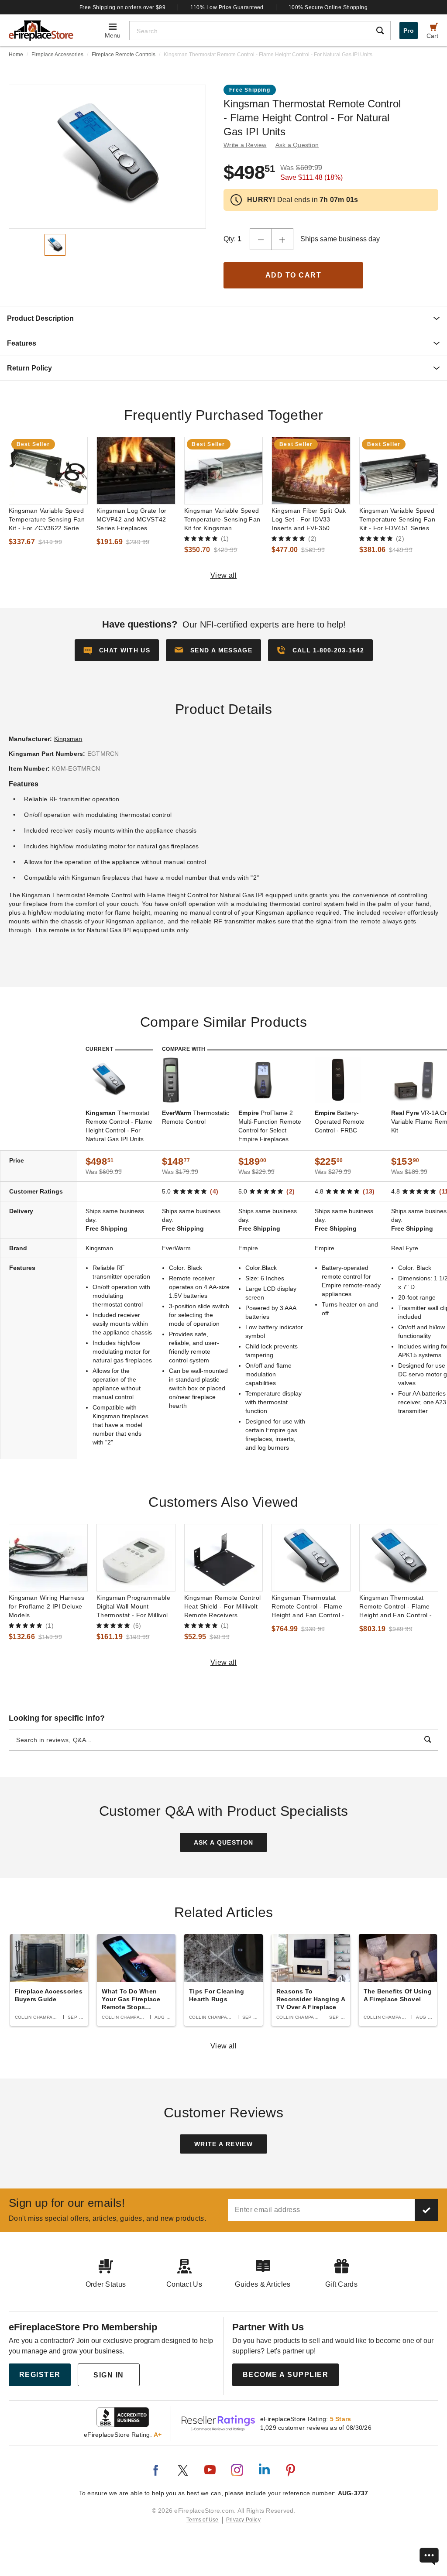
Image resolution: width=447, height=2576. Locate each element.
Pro (409, 31)
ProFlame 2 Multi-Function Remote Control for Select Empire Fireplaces (270, 1126)
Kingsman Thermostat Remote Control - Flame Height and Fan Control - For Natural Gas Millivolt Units (308, 1607)
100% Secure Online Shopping (328, 7)
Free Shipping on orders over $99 (123, 7)
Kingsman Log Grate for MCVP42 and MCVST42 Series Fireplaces (132, 519)
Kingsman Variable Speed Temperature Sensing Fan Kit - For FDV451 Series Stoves (397, 520)
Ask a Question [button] (297, 145)
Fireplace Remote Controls (124, 55)
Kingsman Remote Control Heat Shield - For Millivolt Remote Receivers (223, 1606)
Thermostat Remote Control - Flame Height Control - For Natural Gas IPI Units (119, 1126)
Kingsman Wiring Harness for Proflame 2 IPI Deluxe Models (46, 1606)
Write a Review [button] (245, 145)
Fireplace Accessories (57, 55)
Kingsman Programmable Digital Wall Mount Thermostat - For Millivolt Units (133, 1607)
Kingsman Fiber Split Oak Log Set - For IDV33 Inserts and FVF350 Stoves (309, 520)
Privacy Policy (243, 2520)
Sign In (109, 2375)
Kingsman (68, 739)
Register (40, 2375)
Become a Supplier (286, 2375)
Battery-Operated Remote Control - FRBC (340, 1122)
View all (224, 575)
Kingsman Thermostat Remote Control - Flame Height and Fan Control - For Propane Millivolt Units (398, 1607)
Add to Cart (294, 275)
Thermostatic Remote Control (196, 1117)
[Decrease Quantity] (261, 239)
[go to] (48, 471)
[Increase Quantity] (282, 239)
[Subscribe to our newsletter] (426, 2210)
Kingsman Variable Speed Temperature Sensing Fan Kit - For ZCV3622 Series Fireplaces (47, 520)
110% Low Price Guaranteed (227, 7)
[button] (213, 650)
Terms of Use (203, 2520)
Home (16, 55)
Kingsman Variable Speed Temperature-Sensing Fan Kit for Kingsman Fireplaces (222, 520)
